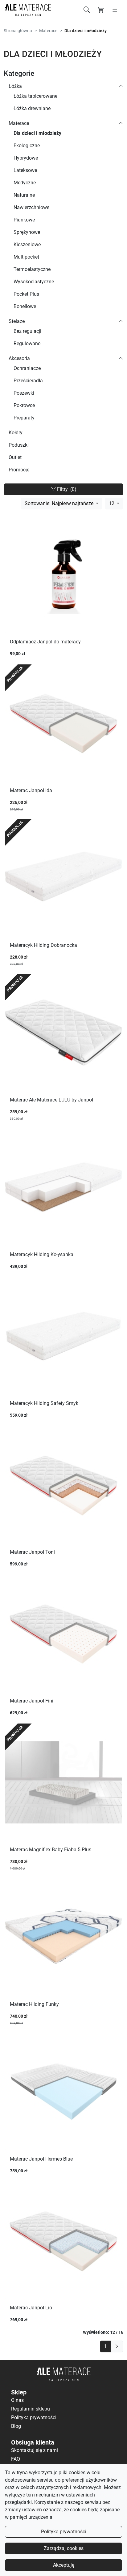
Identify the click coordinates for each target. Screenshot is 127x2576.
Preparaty (24, 418)
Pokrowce (24, 405)
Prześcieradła (28, 381)
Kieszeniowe (27, 245)
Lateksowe (25, 170)
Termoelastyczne (32, 269)
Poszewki (24, 393)
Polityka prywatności (64, 2532)
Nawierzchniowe (31, 207)
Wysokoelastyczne (34, 282)
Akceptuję (64, 2565)
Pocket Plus (26, 294)
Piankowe (24, 220)
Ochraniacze (27, 368)
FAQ (16, 2459)
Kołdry (16, 433)
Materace (48, 31)
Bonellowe (25, 306)
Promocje (19, 470)
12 (112, 503)
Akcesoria (19, 358)
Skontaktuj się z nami (35, 2450)
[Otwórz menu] (115, 10)
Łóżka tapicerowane (35, 96)
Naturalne (24, 195)
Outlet (15, 457)
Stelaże (17, 321)
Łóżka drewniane (32, 108)
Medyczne (25, 183)
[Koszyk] (101, 10)
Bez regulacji (27, 331)
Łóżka (15, 86)
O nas (17, 2400)
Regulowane (27, 343)
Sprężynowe (27, 232)
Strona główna (18, 31)
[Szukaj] (87, 10)
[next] (117, 2346)
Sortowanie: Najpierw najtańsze (60, 503)
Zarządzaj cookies (64, 2548)
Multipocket (26, 257)
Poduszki (19, 445)
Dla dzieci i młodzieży (37, 133)
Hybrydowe (26, 158)
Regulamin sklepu (31, 2409)
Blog (16, 2426)
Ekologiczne (27, 146)
